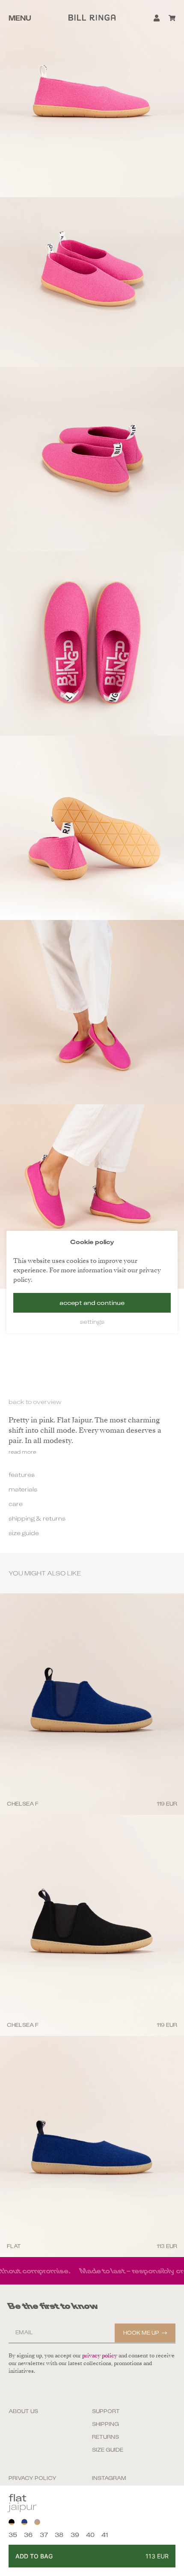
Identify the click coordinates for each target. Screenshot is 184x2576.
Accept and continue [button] (92, 1303)
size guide (24, 1533)
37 (44, 2535)
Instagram (109, 2478)
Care (16, 1504)
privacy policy (100, 2356)
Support (106, 2411)
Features (22, 1475)
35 (13, 2535)
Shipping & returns (37, 1518)
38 (59, 2535)
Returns (105, 2437)
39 (75, 2535)
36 (28, 2535)
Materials (23, 1489)
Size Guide (108, 2450)
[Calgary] (37, 2522)
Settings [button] (92, 1322)
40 (90, 2535)
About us (23, 2411)
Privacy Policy (33, 2478)
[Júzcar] (24, 2522)
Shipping (105, 2424)
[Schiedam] (12, 2522)
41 (105, 2535)
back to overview (35, 1402)
